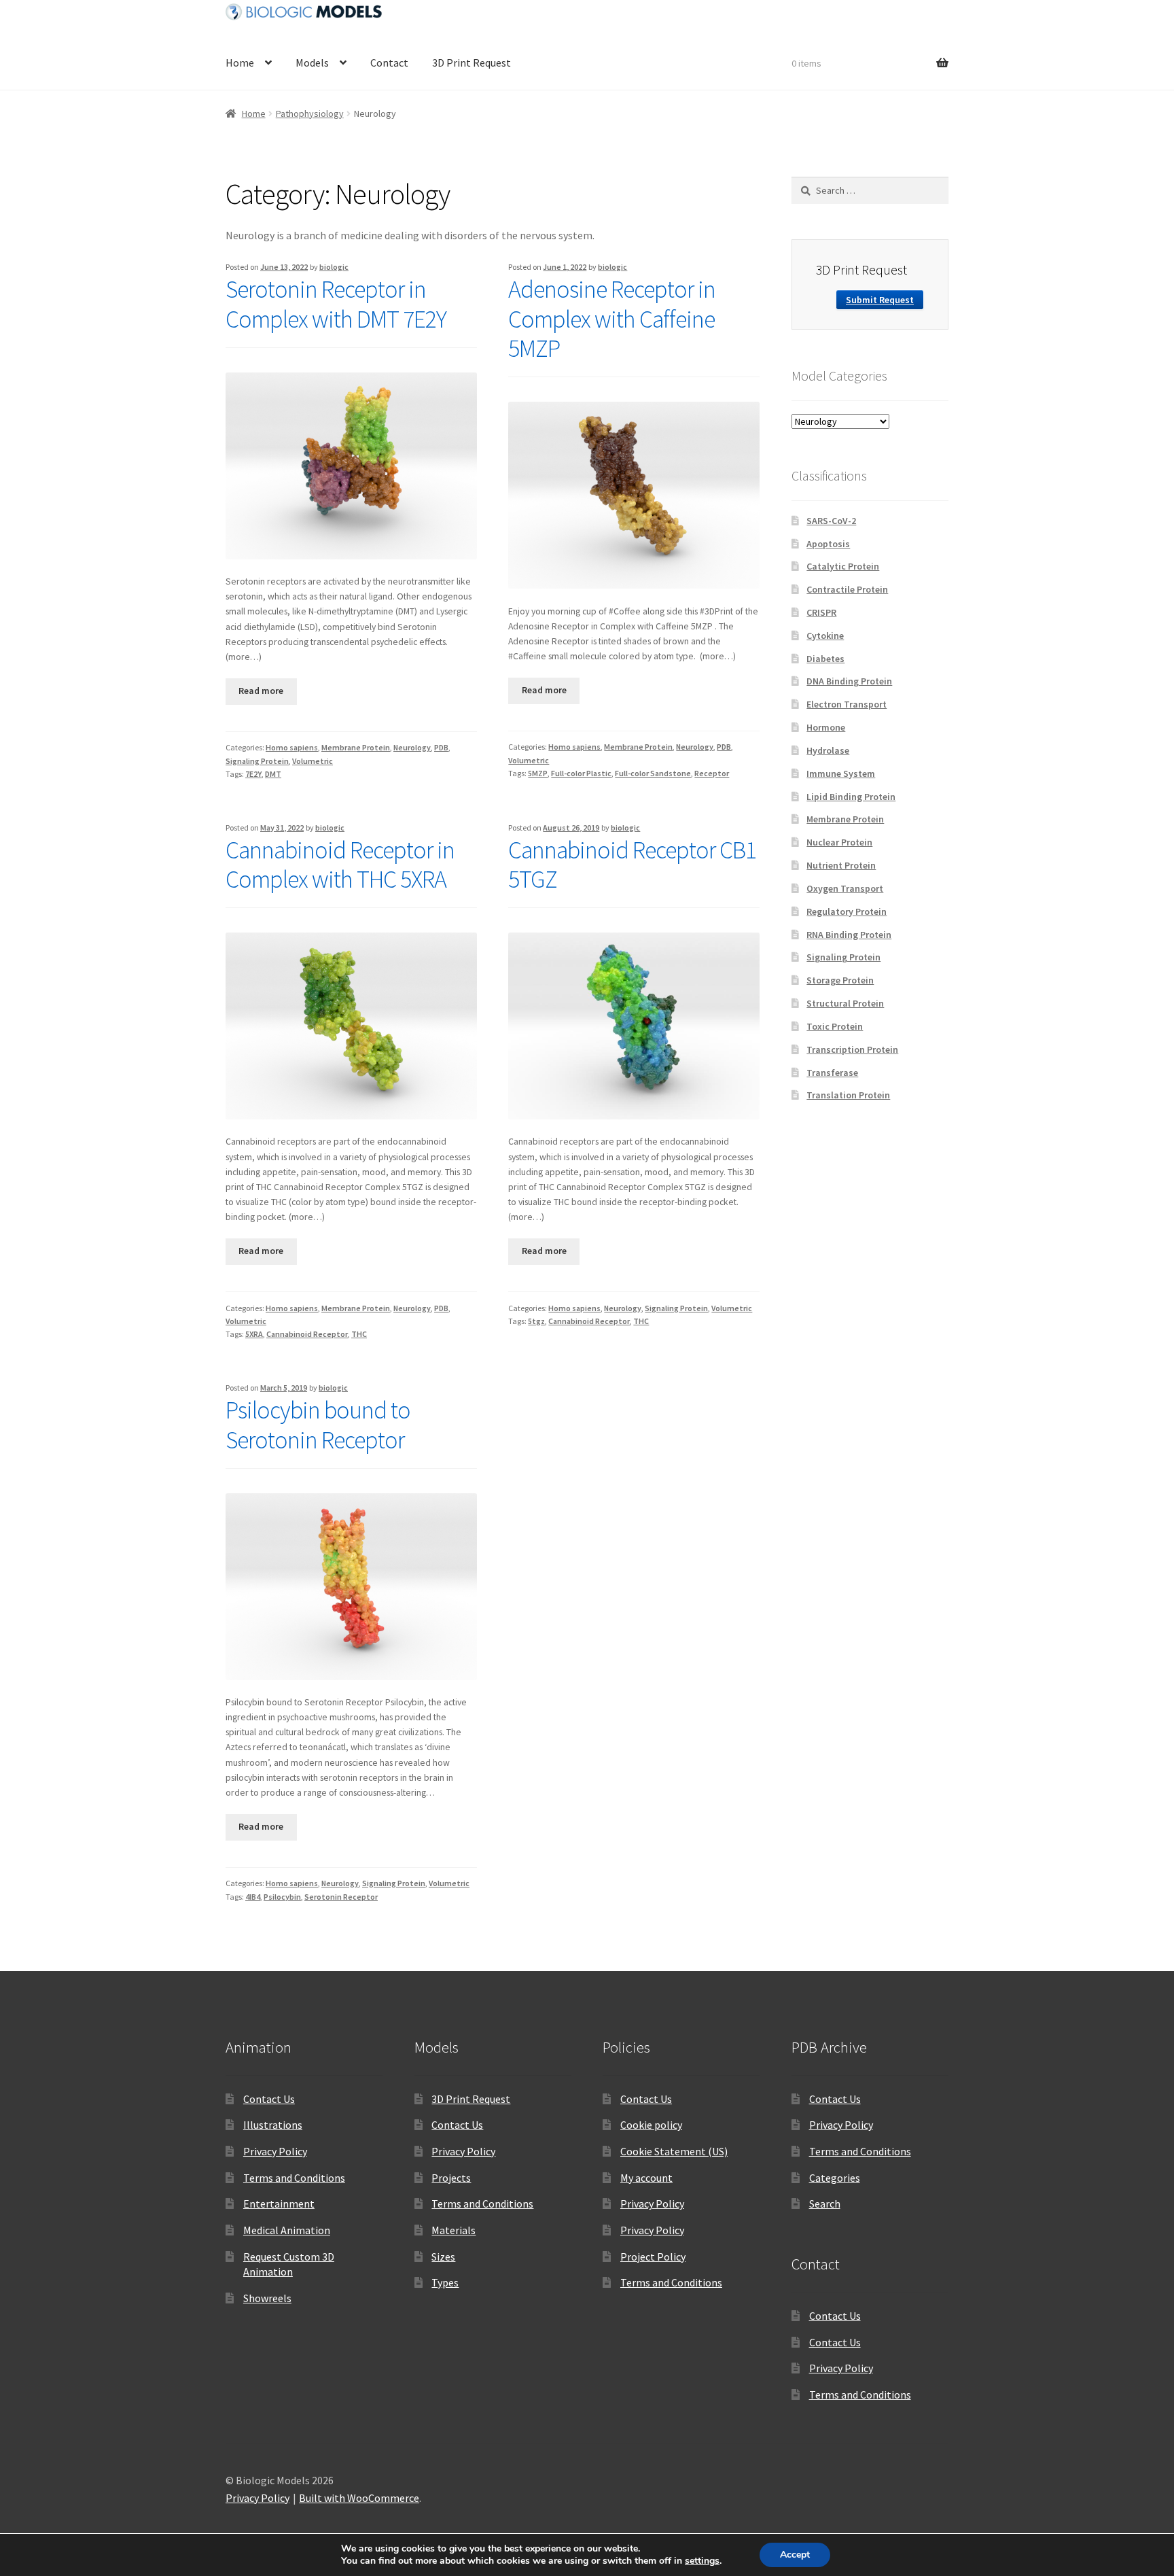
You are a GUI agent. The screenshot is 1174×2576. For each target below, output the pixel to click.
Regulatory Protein (847, 911)
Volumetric (313, 761)
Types (445, 2282)
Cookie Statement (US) (674, 2151)
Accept (795, 2555)
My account (646, 2178)
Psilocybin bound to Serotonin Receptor (318, 1425)
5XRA (254, 1334)
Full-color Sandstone (653, 773)
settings (702, 2561)
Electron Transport (847, 704)
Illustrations (273, 2125)
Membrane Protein (356, 747)
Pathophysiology (310, 114)
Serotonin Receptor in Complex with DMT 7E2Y (336, 304)
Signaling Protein (257, 761)
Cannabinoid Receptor (307, 1334)
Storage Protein (840, 980)
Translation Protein (848, 1095)
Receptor (712, 773)
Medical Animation (287, 2230)
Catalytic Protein (843, 566)
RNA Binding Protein (849, 935)
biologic (334, 267)
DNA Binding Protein (849, 681)
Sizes (443, 2257)
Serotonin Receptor (341, 1897)
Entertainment (279, 2204)
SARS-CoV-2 (831, 521)
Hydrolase (828, 750)
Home (240, 63)
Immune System (841, 773)
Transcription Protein (852, 1049)
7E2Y (253, 774)
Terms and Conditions (294, 2178)
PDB (441, 747)
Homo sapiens (292, 747)
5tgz (536, 1321)
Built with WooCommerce (359, 2498)
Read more (261, 691)
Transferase (832, 1073)
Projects (451, 2178)
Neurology (412, 747)
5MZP (538, 773)
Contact (389, 63)
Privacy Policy (275, 2151)
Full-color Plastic (581, 773)
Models (312, 63)
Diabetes (825, 659)
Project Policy (653, 2257)
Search (825, 2204)
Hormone (826, 727)
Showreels (267, 2298)
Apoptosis (828, 544)
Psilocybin (282, 1897)
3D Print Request (472, 63)
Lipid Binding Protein (851, 797)
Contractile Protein (847, 589)
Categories (835, 2178)
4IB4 (253, 1897)
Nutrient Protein (841, 865)
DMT (273, 774)
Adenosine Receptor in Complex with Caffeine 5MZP (612, 319)
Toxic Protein (835, 1026)
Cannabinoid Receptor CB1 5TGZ (632, 865)
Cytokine (825, 636)
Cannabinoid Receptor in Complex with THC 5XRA (340, 865)
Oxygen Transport (845, 888)
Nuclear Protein (839, 842)
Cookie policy (651, 2125)
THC (359, 1334)
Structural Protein (845, 1003)
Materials (453, 2230)
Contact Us (269, 2099)
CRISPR (821, 612)
